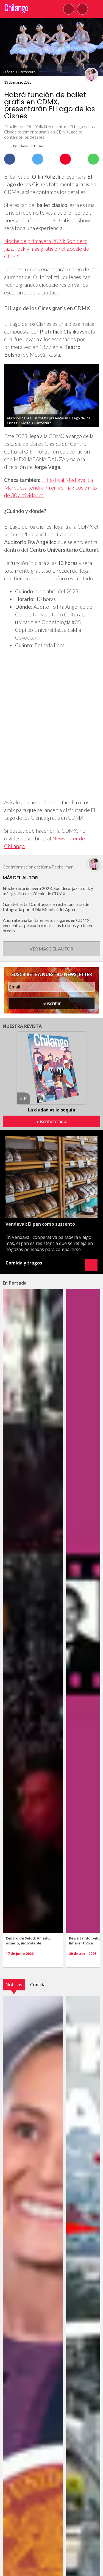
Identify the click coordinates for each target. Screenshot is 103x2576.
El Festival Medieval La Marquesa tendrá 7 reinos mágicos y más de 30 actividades (51, 487)
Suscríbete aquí (51, 1121)
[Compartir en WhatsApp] (93, 159)
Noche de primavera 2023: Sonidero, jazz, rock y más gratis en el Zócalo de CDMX (47, 249)
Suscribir (52, 1003)
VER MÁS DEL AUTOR (51, 949)
